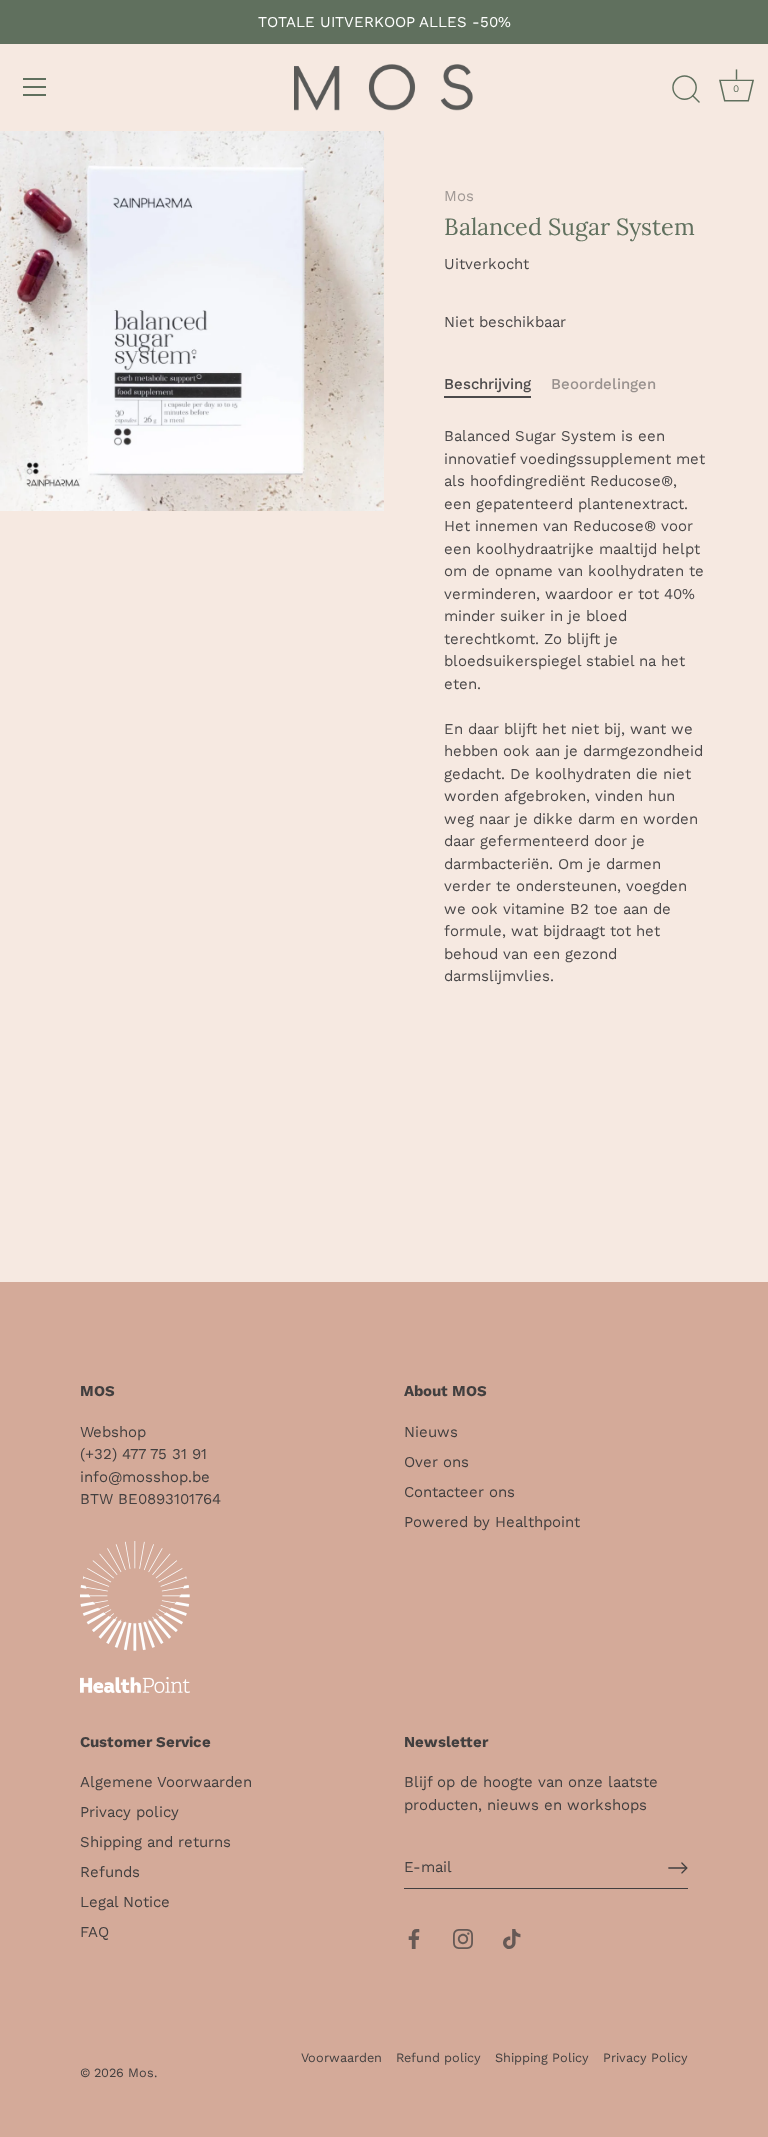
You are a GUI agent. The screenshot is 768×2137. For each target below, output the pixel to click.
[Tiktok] (512, 1938)
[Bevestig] (678, 1868)
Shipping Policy (542, 2057)
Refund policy (438, 2057)
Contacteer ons (459, 1492)
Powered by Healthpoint (492, 1522)
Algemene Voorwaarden (166, 1782)
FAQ (94, 1932)
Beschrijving (487, 384)
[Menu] (35, 87)
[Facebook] (414, 1938)
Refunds (110, 1872)
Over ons (436, 1462)
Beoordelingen (603, 384)
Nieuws (431, 1432)
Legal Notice (125, 1902)
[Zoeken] (686, 90)
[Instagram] (463, 1938)
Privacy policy (129, 1812)
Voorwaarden (341, 2057)
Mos (459, 196)
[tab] (497, 384)
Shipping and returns (155, 1842)
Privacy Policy (645, 2057)
